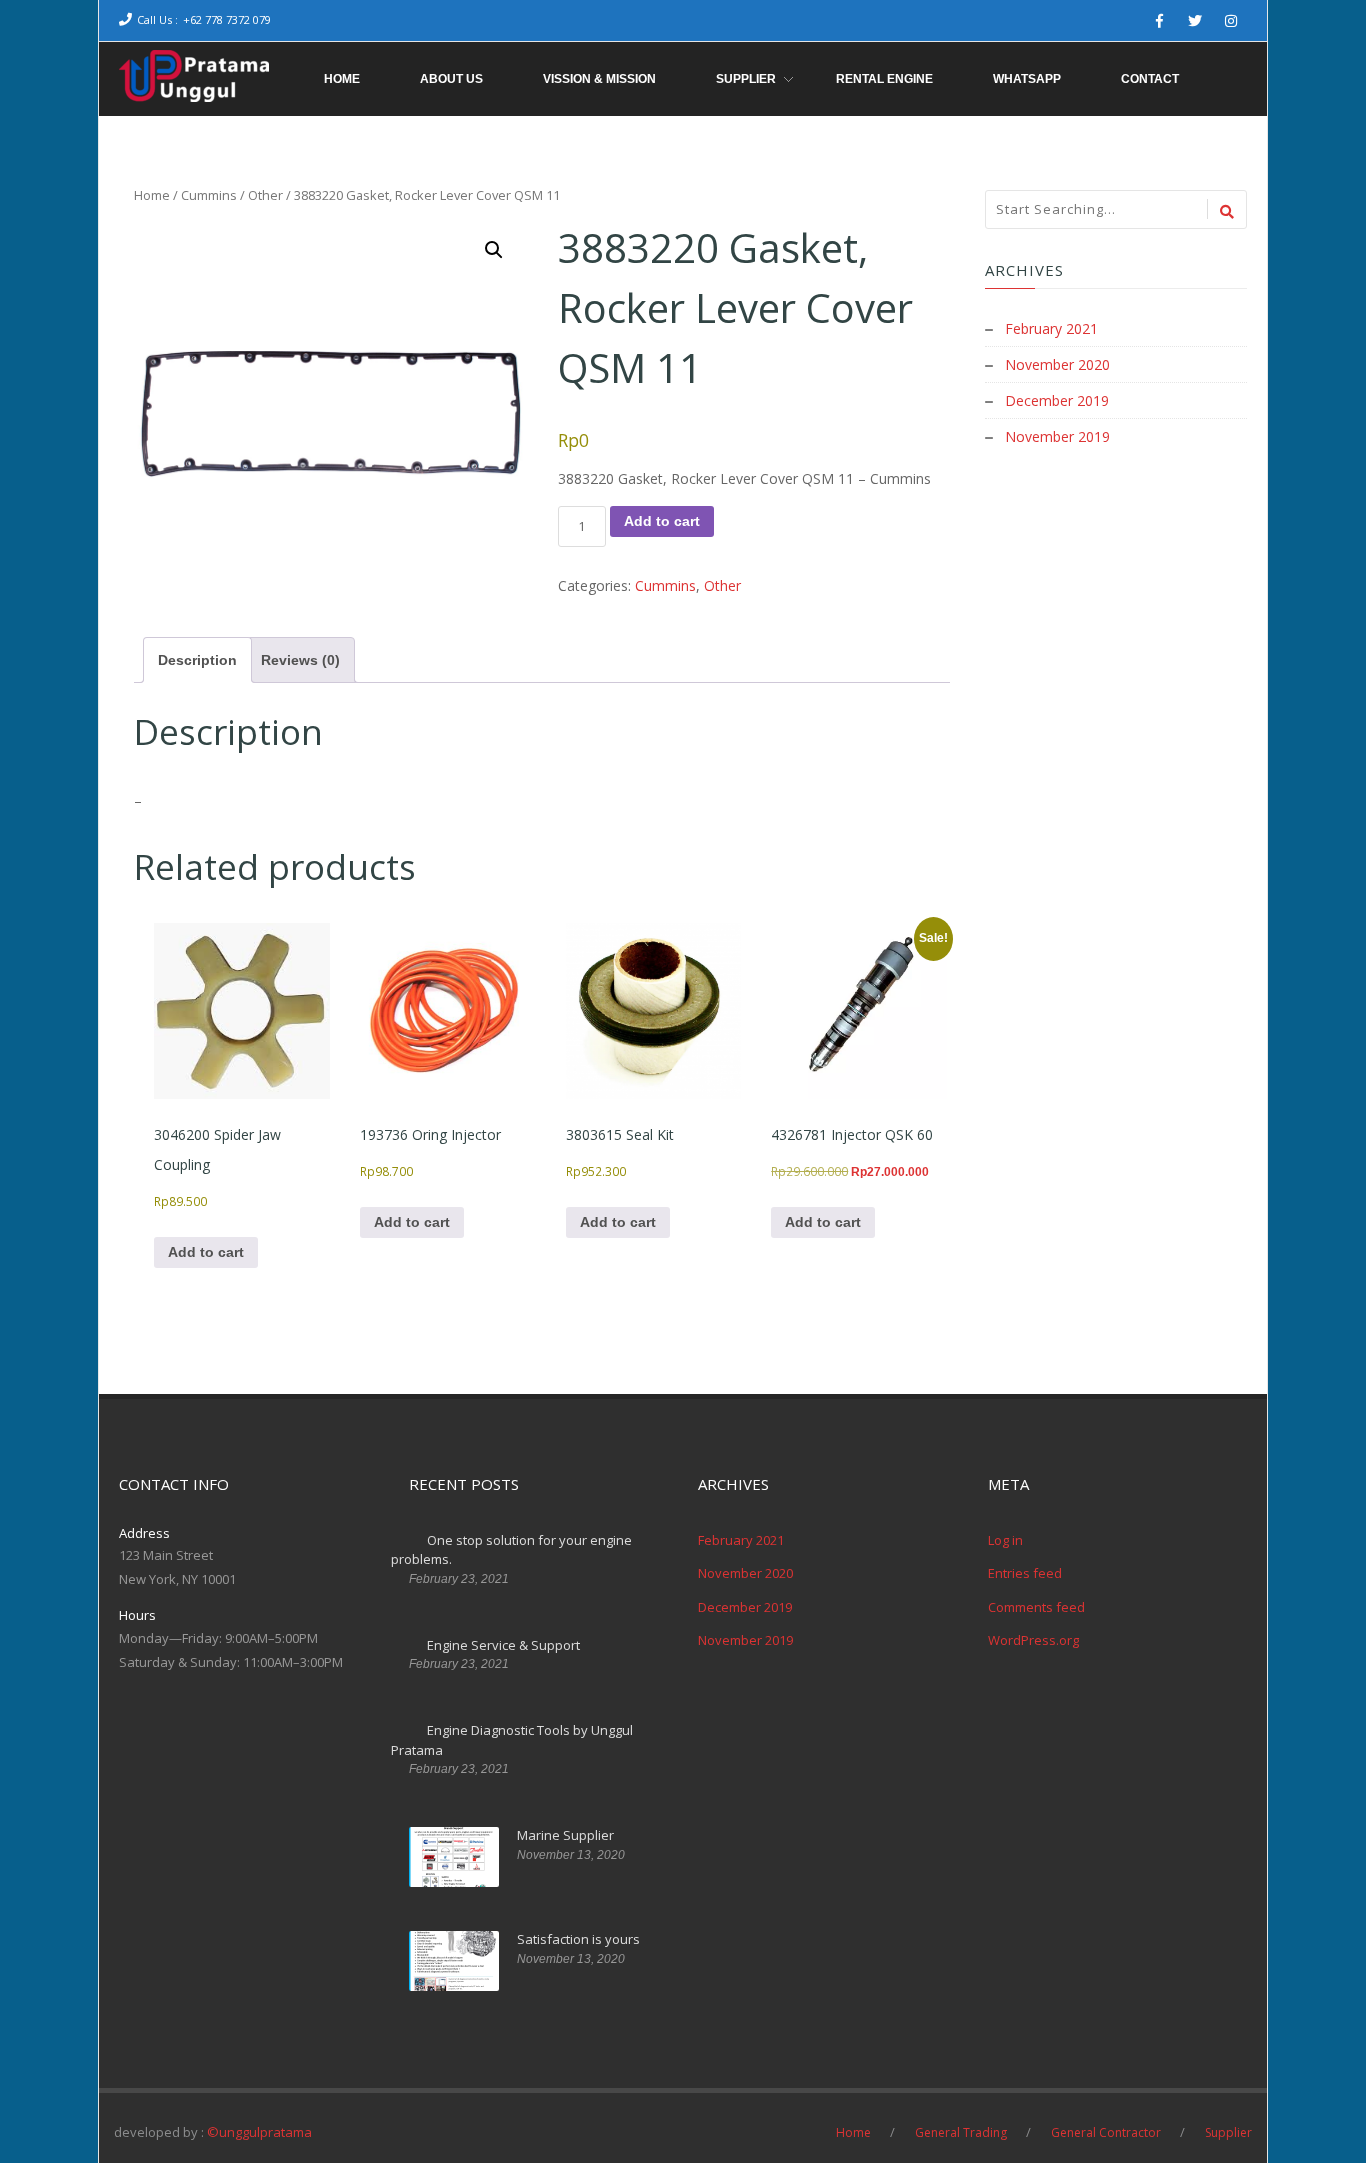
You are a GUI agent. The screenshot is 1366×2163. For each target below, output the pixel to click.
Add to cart (662, 521)
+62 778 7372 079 (227, 19)
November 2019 (1057, 436)
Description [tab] (197, 660)
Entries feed (1025, 1573)
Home (152, 195)
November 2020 (1057, 364)
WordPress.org (1033, 1640)
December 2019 (1057, 400)
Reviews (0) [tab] (300, 660)
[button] (494, 250)
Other (265, 195)
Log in (1005, 1540)
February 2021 (1051, 328)
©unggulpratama (259, 2132)
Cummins (209, 195)
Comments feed (1036, 1607)
